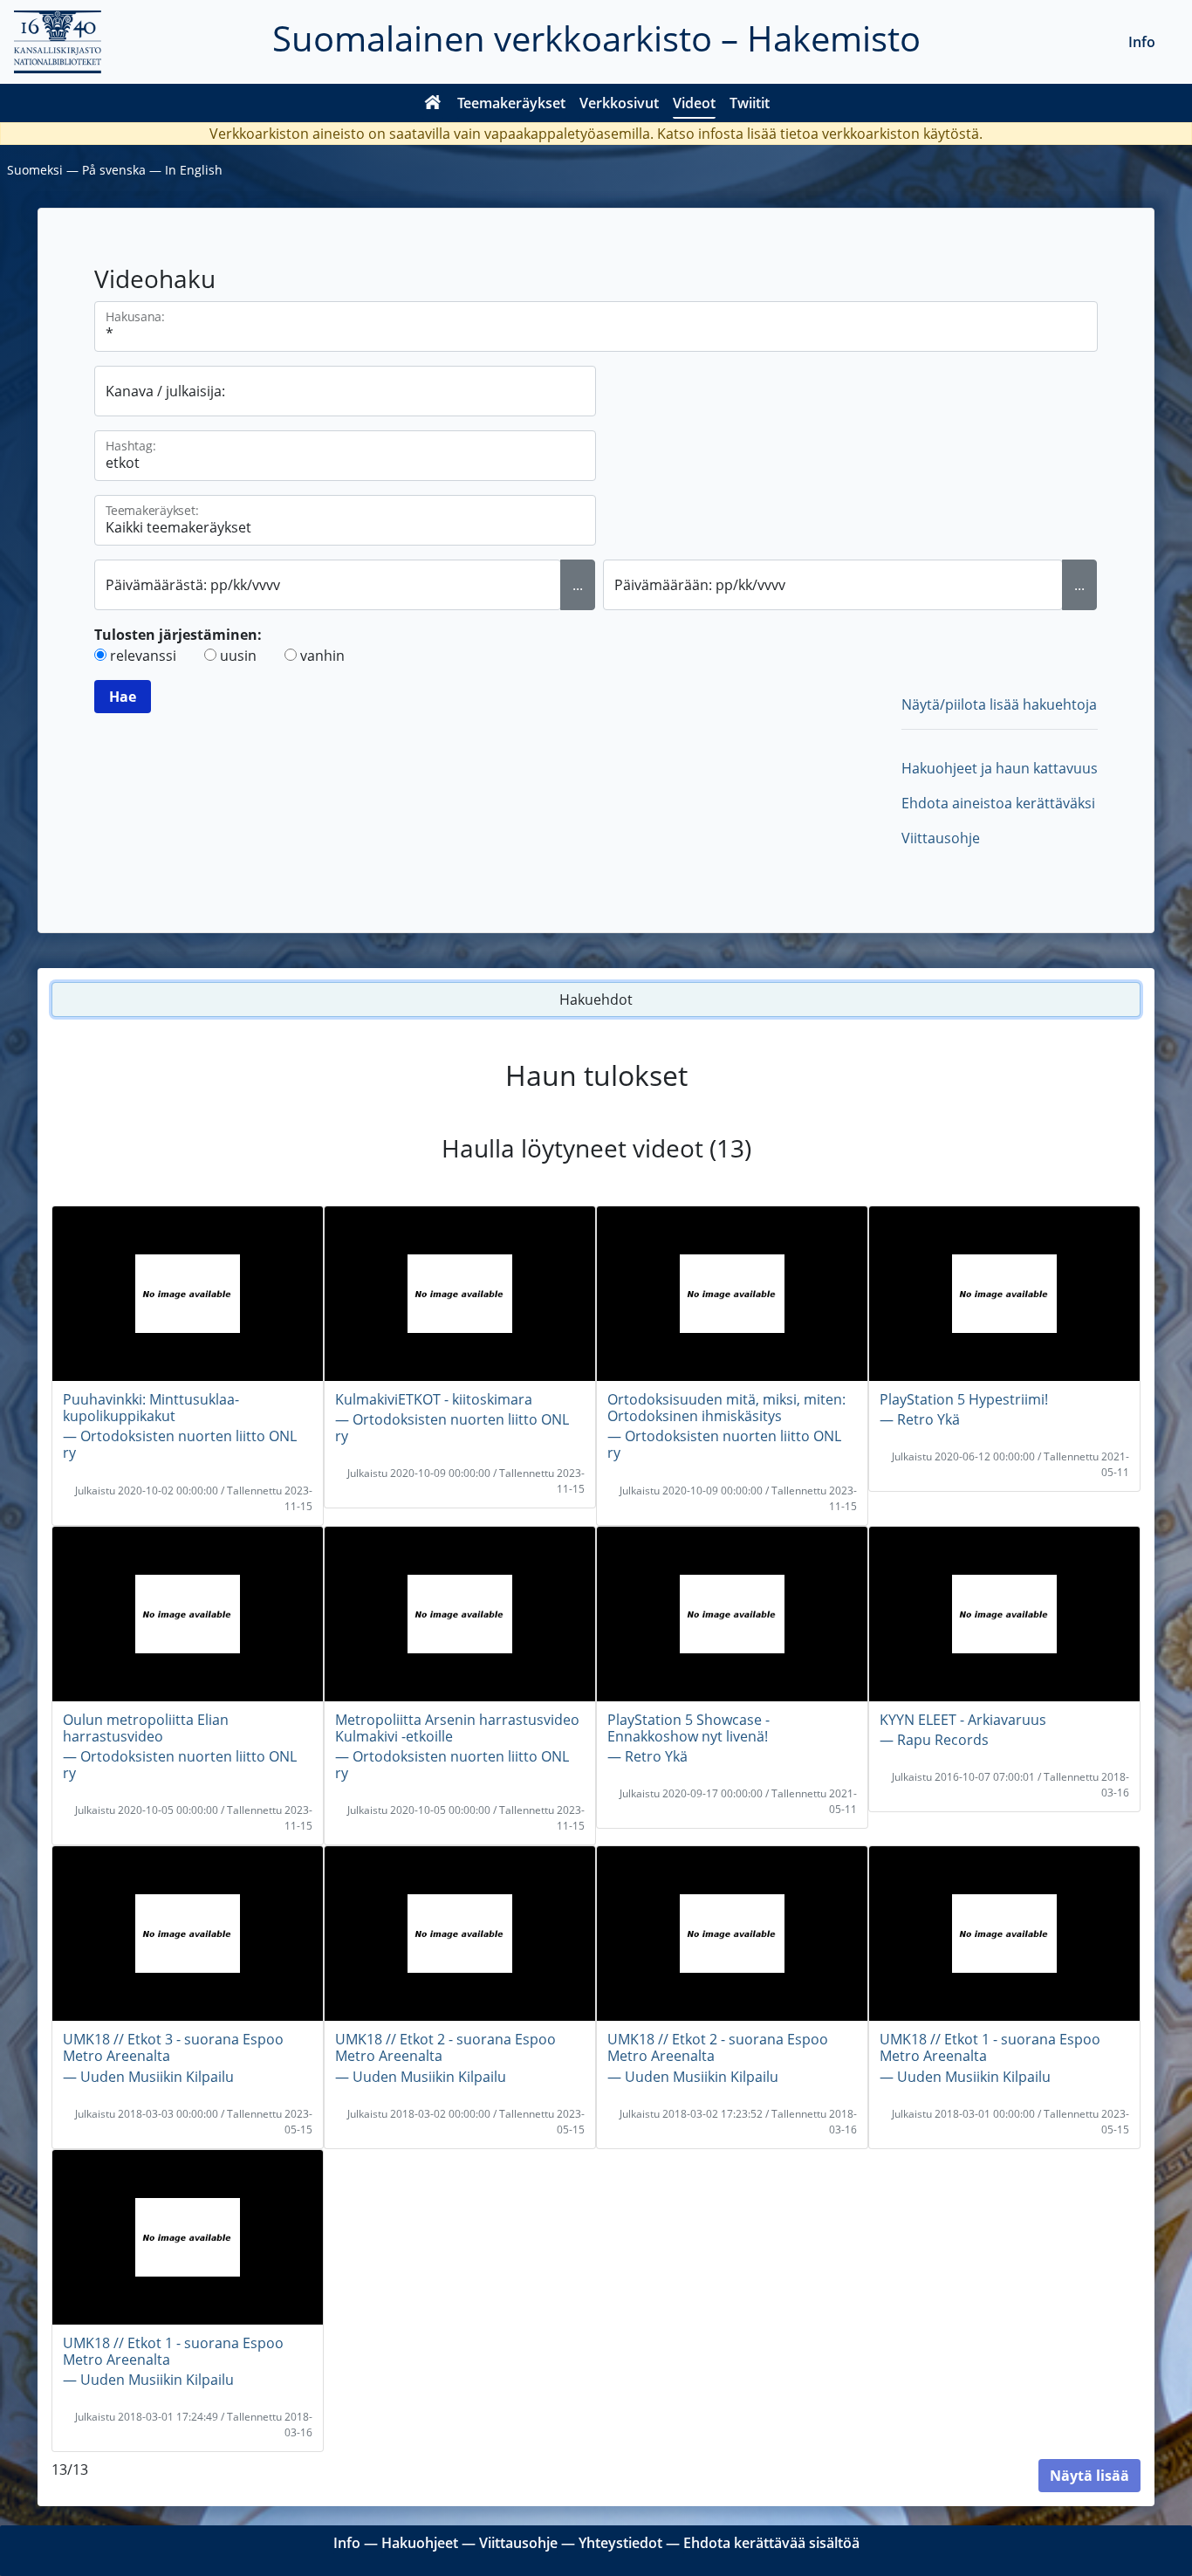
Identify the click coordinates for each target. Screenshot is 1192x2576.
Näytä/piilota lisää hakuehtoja (999, 704)
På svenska (114, 170)
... (578, 585)
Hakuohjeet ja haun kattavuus (1000, 768)
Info (1142, 42)
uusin (238, 656)
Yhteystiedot (620, 2543)
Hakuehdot (596, 999)
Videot (694, 103)
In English (194, 170)
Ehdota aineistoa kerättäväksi (998, 803)
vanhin (322, 656)
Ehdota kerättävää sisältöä (771, 2543)
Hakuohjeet (420, 2543)
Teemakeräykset (511, 103)
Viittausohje (941, 838)
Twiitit (750, 103)
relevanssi (143, 656)
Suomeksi (35, 170)
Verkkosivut (619, 103)
